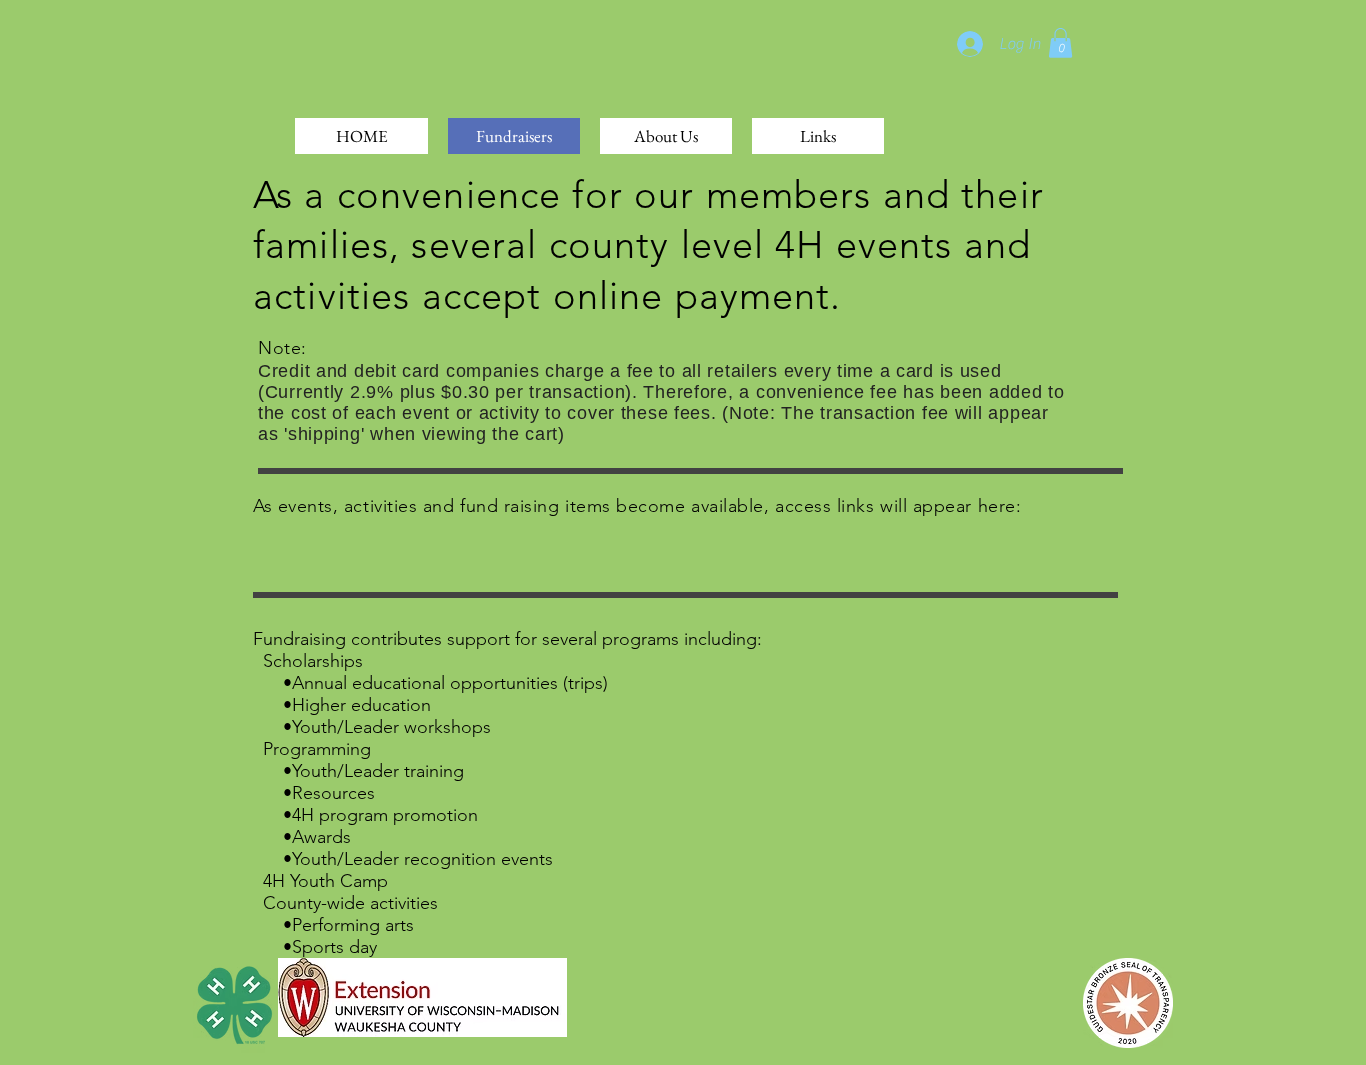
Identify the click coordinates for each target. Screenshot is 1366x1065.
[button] (1060, 43)
